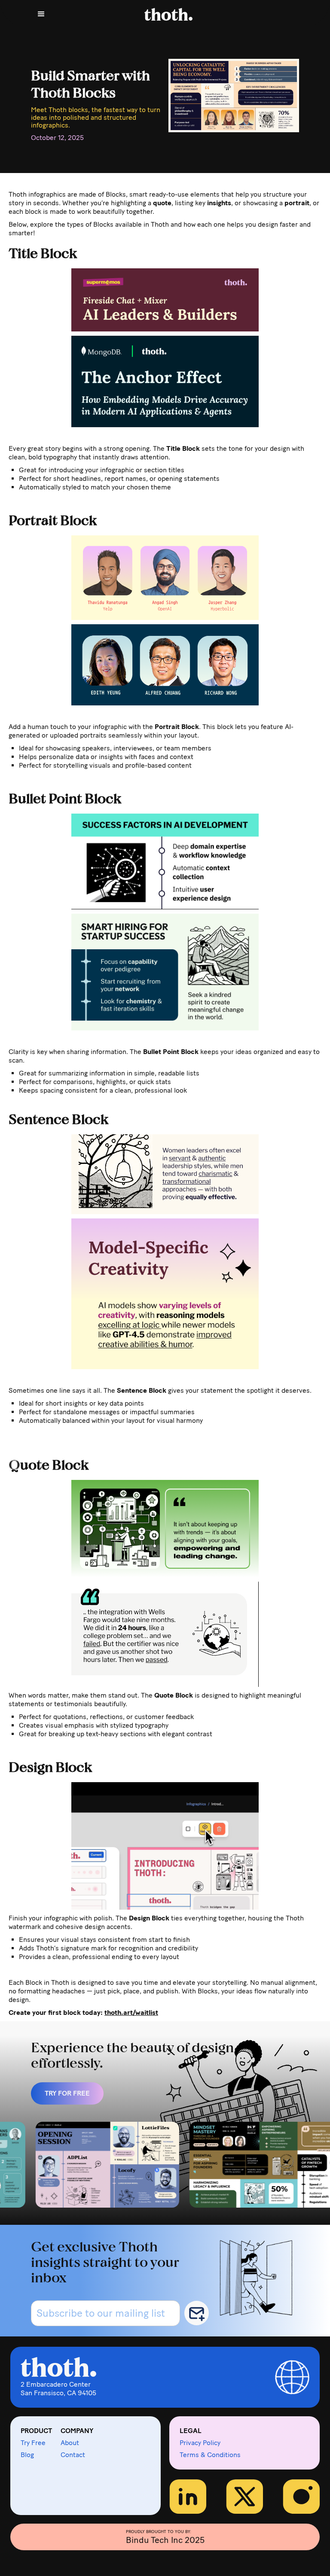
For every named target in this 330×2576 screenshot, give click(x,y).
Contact (73, 2455)
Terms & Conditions (210, 2455)
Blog (27, 2455)
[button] (41, 14)
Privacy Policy (200, 2443)
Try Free (33, 2443)
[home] (175, 14)
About (70, 2443)
